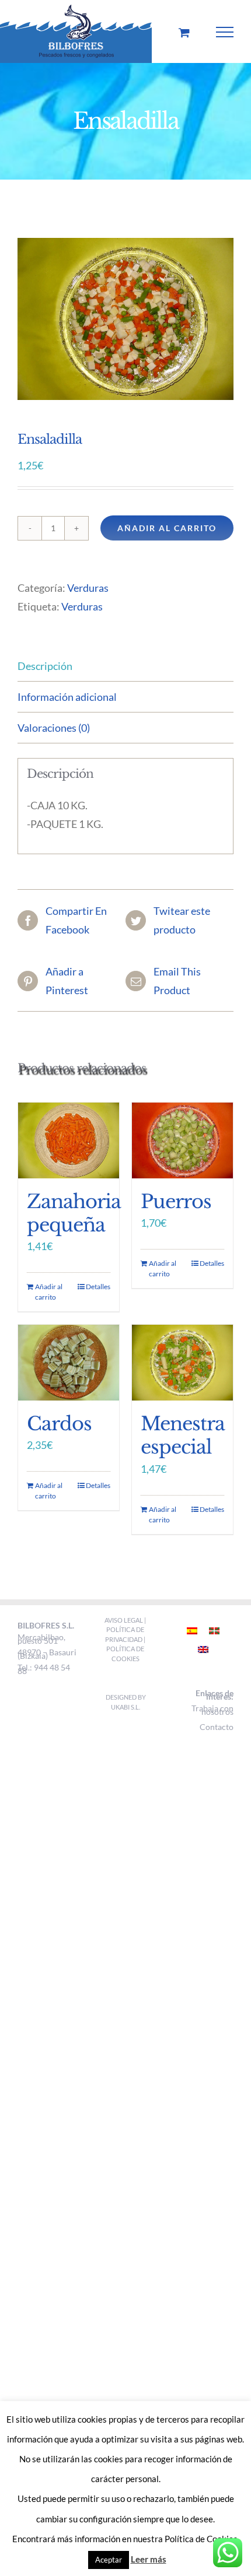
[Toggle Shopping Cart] (184, 32)
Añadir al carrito (167, 528)
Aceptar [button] (109, 2560)
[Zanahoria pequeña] (69, 1140)
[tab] (125, 666)
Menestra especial (183, 1436)
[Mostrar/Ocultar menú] (225, 32)
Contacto (217, 1727)
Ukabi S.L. (125, 1707)
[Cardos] (69, 1363)
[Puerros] (182, 1140)
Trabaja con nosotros (212, 1710)
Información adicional (67, 697)
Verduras (88, 588)
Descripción (45, 666)
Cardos (59, 1424)
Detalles (98, 1287)
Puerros (176, 1202)
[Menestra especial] (182, 1363)
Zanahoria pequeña (74, 1213)
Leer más (149, 2559)
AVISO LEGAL (124, 1620)
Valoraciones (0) (54, 728)
